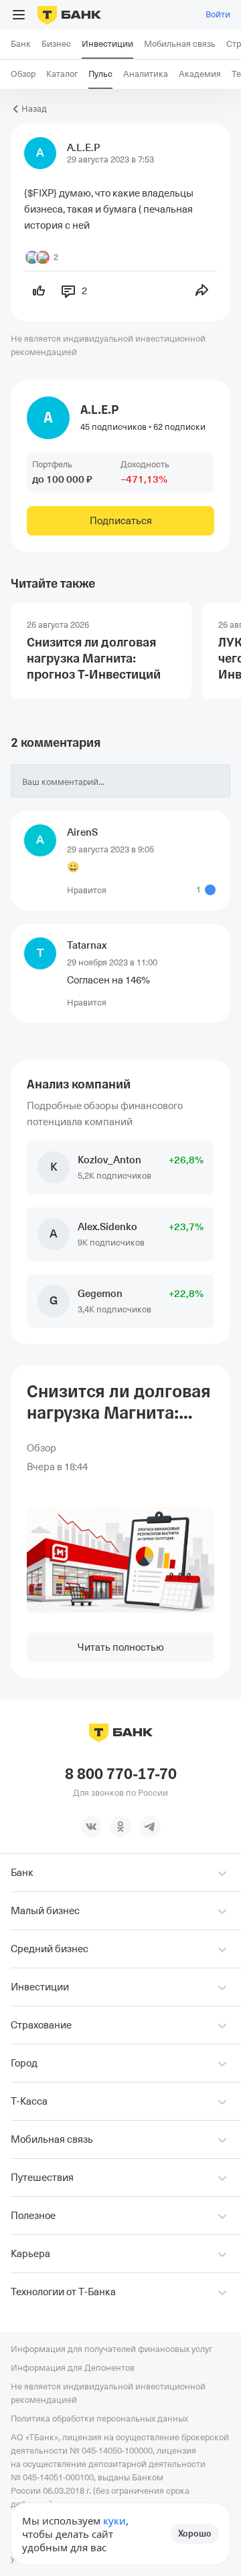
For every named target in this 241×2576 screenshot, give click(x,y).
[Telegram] (150, 1827)
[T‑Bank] (69, 15)
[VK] (91, 1827)
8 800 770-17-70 (121, 1774)
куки (114, 2521)
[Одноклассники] (120, 1827)
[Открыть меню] (19, 15)
